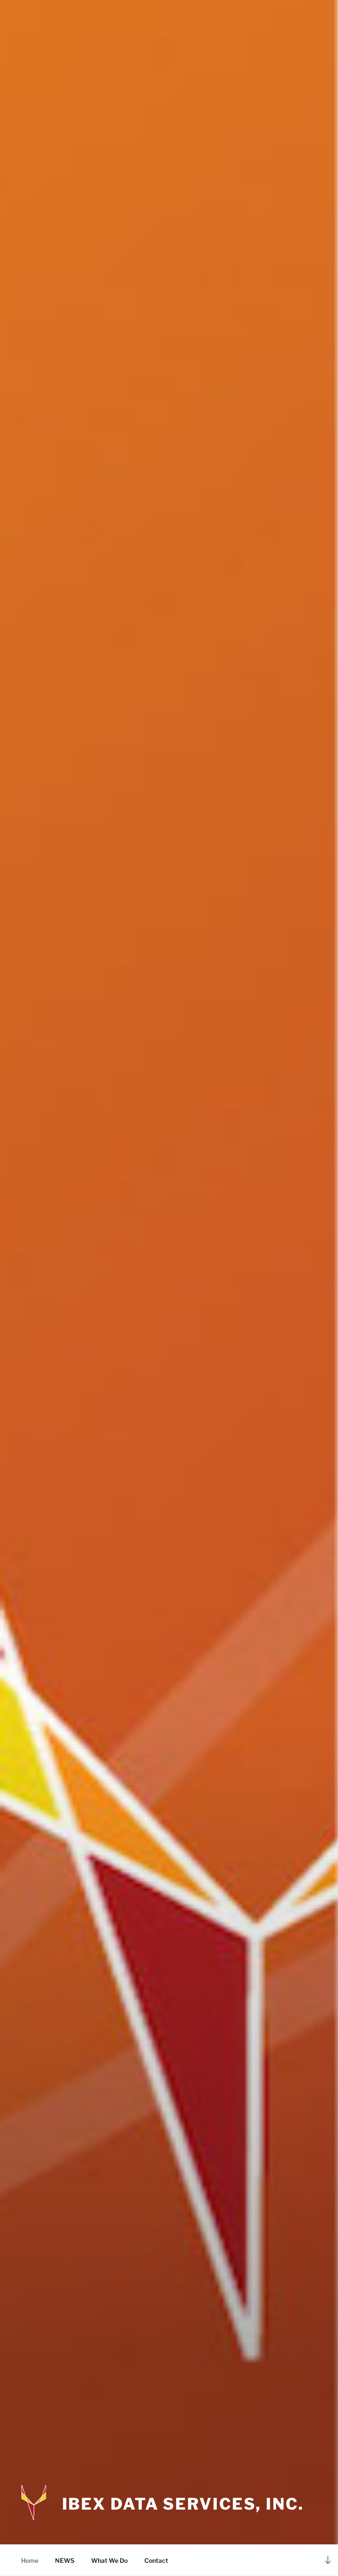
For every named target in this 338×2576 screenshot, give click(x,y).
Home (30, 2560)
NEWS (65, 2560)
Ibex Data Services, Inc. (183, 2504)
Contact (156, 2560)
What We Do (109, 2560)
